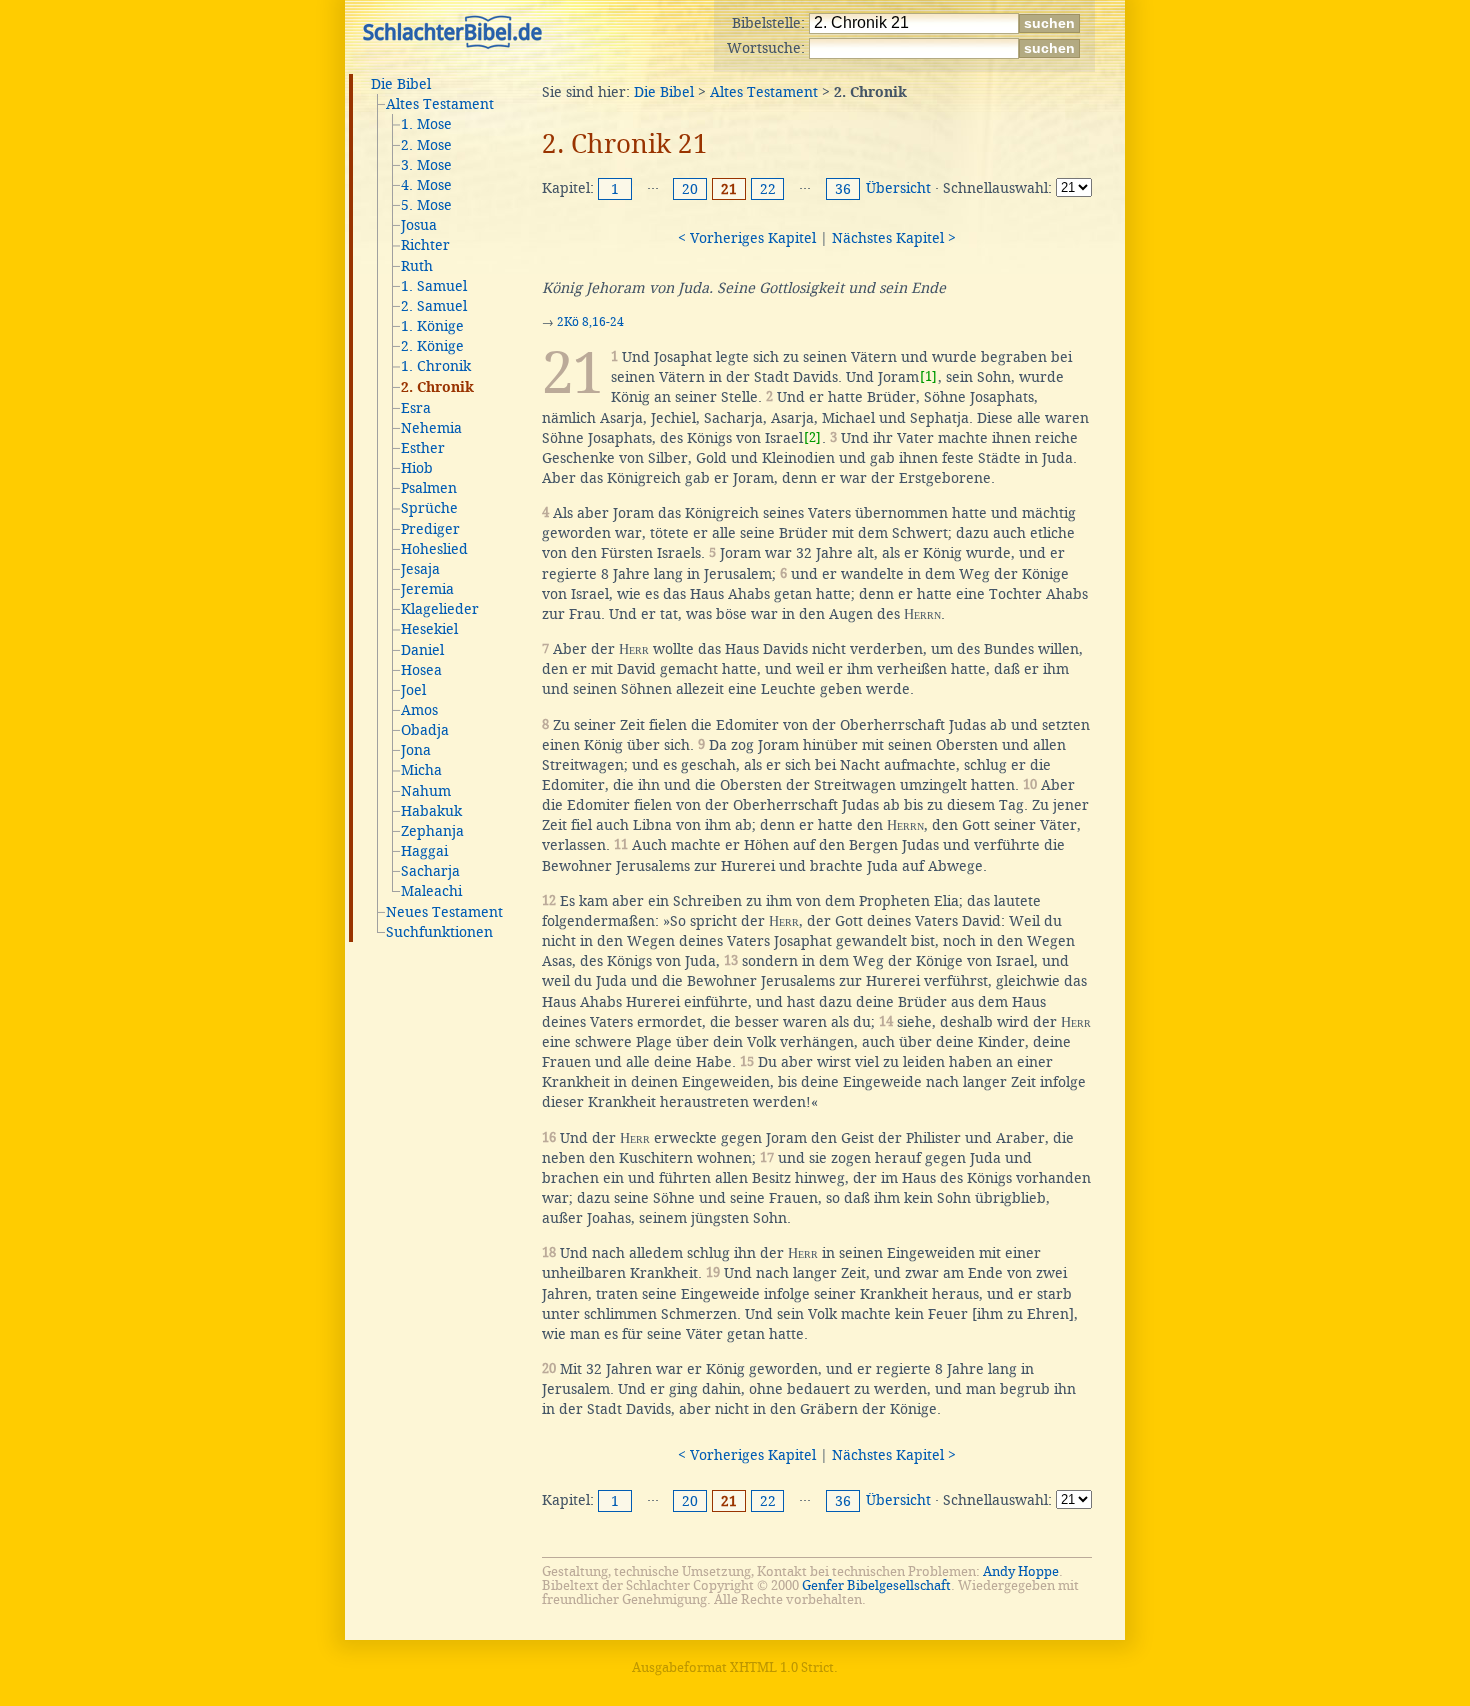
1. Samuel (434, 286)
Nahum (426, 791)
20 (690, 189)
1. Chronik (436, 366)
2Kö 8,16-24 (590, 322)
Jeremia (427, 589)
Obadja (425, 730)
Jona (416, 750)
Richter (425, 245)
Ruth (417, 266)
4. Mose (426, 185)
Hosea (421, 670)
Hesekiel (429, 629)
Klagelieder (440, 609)
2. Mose (426, 145)
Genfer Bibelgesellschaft (876, 1585)
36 (843, 189)
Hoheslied (434, 549)
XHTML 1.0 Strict (782, 1667)
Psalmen (429, 488)
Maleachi (431, 891)
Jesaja (420, 569)
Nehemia (431, 428)
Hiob (417, 468)
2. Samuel (434, 306)
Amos (419, 710)
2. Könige (432, 346)
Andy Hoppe (1021, 1571)
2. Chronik (437, 388)
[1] (928, 376)
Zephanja (432, 831)
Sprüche (429, 508)
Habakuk (431, 811)
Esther (423, 448)
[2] (812, 437)
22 (768, 189)
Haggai (424, 851)
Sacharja (430, 871)
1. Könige (432, 326)
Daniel (422, 650)
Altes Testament (440, 104)
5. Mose (426, 205)
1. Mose (426, 124)
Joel (413, 690)
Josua (419, 225)
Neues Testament (444, 912)
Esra (416, 408)
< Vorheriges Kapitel (747, 238)
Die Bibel (401, 84)
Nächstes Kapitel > (894, 238)
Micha (421, 770)
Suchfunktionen (439, 932)
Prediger (430, 529)
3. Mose (426, 165)
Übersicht (898, 188)
